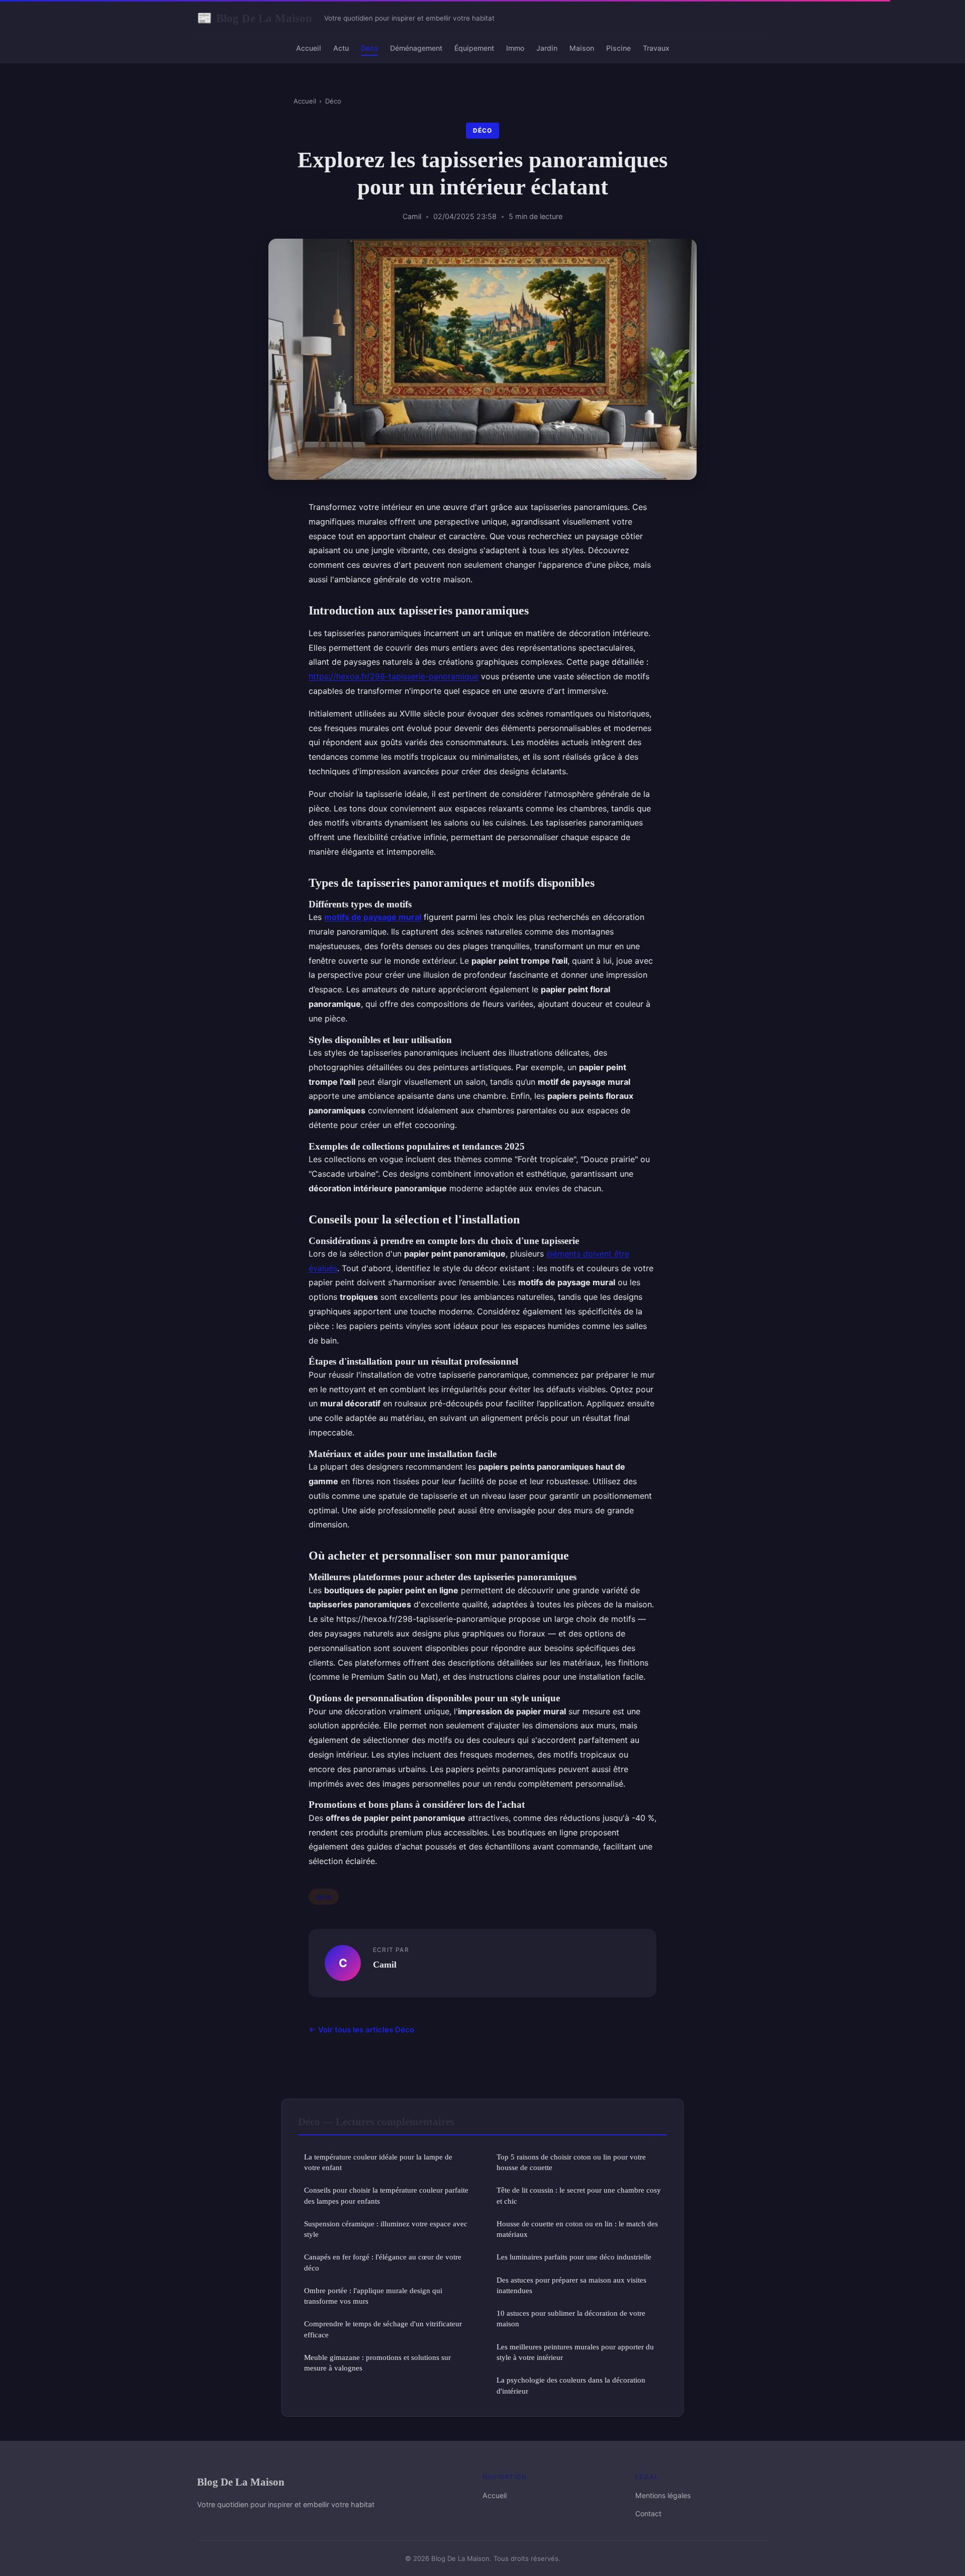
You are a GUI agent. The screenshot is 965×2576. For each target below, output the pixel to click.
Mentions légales (663, 2495)
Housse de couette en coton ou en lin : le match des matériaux (577, 2229)
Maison (582, 48)
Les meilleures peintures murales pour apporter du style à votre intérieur (575, 2352)
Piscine (618, 48)
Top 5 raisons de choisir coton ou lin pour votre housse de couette (571, 2162)
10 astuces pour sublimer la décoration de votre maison (571, 2318)
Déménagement (416, 48)
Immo (515, 48)
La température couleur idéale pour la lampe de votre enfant (378, 2162)
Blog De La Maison (255, 18)
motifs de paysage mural (373, 917)
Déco (369, 48)
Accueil (309, 48)
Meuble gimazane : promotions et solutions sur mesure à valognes (377, 2362)
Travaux (656, 48)
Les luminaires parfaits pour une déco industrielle (574, 2257)
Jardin (547, 48)
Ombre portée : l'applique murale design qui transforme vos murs (373, 2296)
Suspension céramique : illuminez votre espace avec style (386, 2229)
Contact (648, 2513)
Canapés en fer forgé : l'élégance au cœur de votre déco (383, 2262)
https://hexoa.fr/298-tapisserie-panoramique (394, 676)
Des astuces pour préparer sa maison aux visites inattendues (571, 2285)
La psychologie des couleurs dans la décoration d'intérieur (571, 2385)
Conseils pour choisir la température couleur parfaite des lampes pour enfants (386, 2195)
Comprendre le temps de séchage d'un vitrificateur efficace (383, 2329)
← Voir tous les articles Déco (361, 2030)
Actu (341, 48)
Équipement (474, 48)
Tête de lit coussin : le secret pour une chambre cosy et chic (579, 2195)
